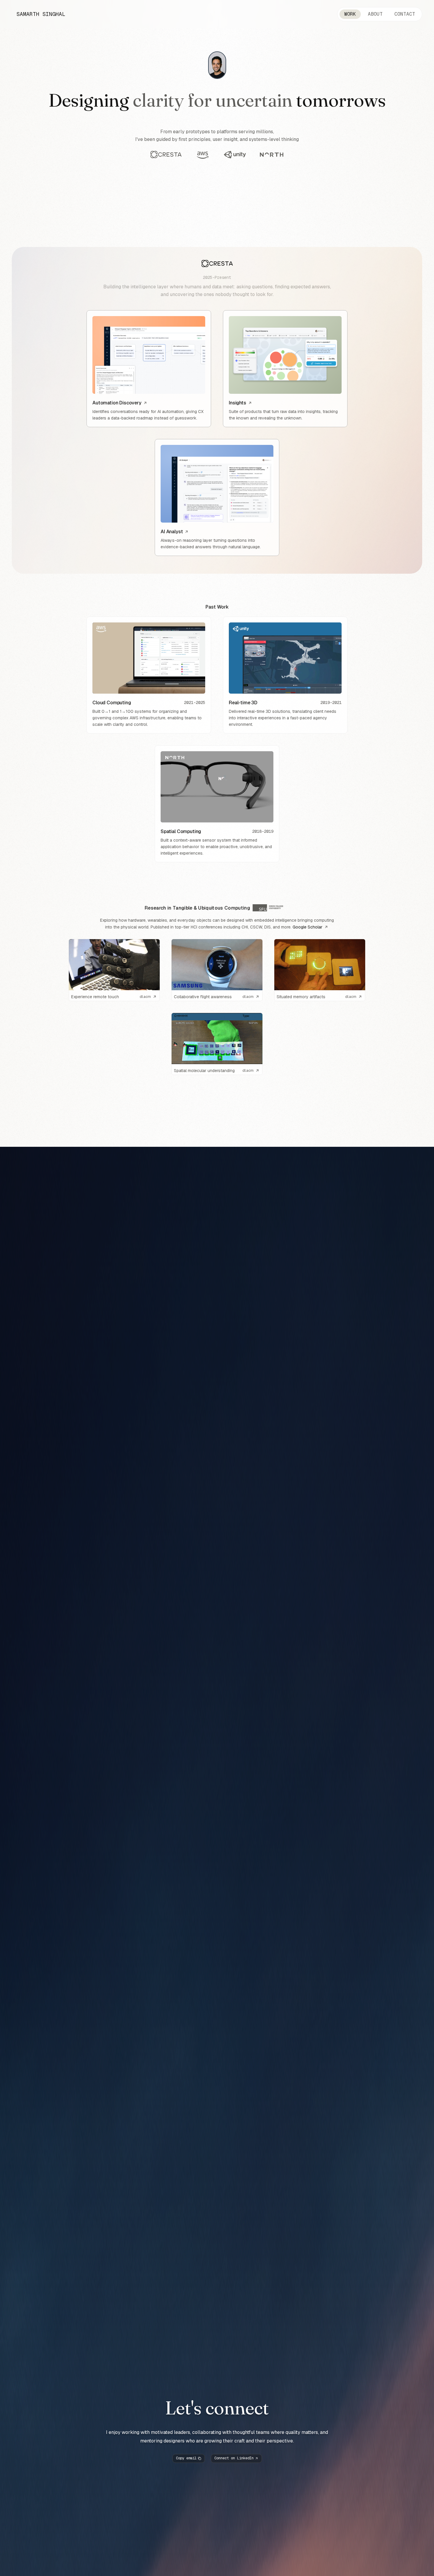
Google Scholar (307, 927)
